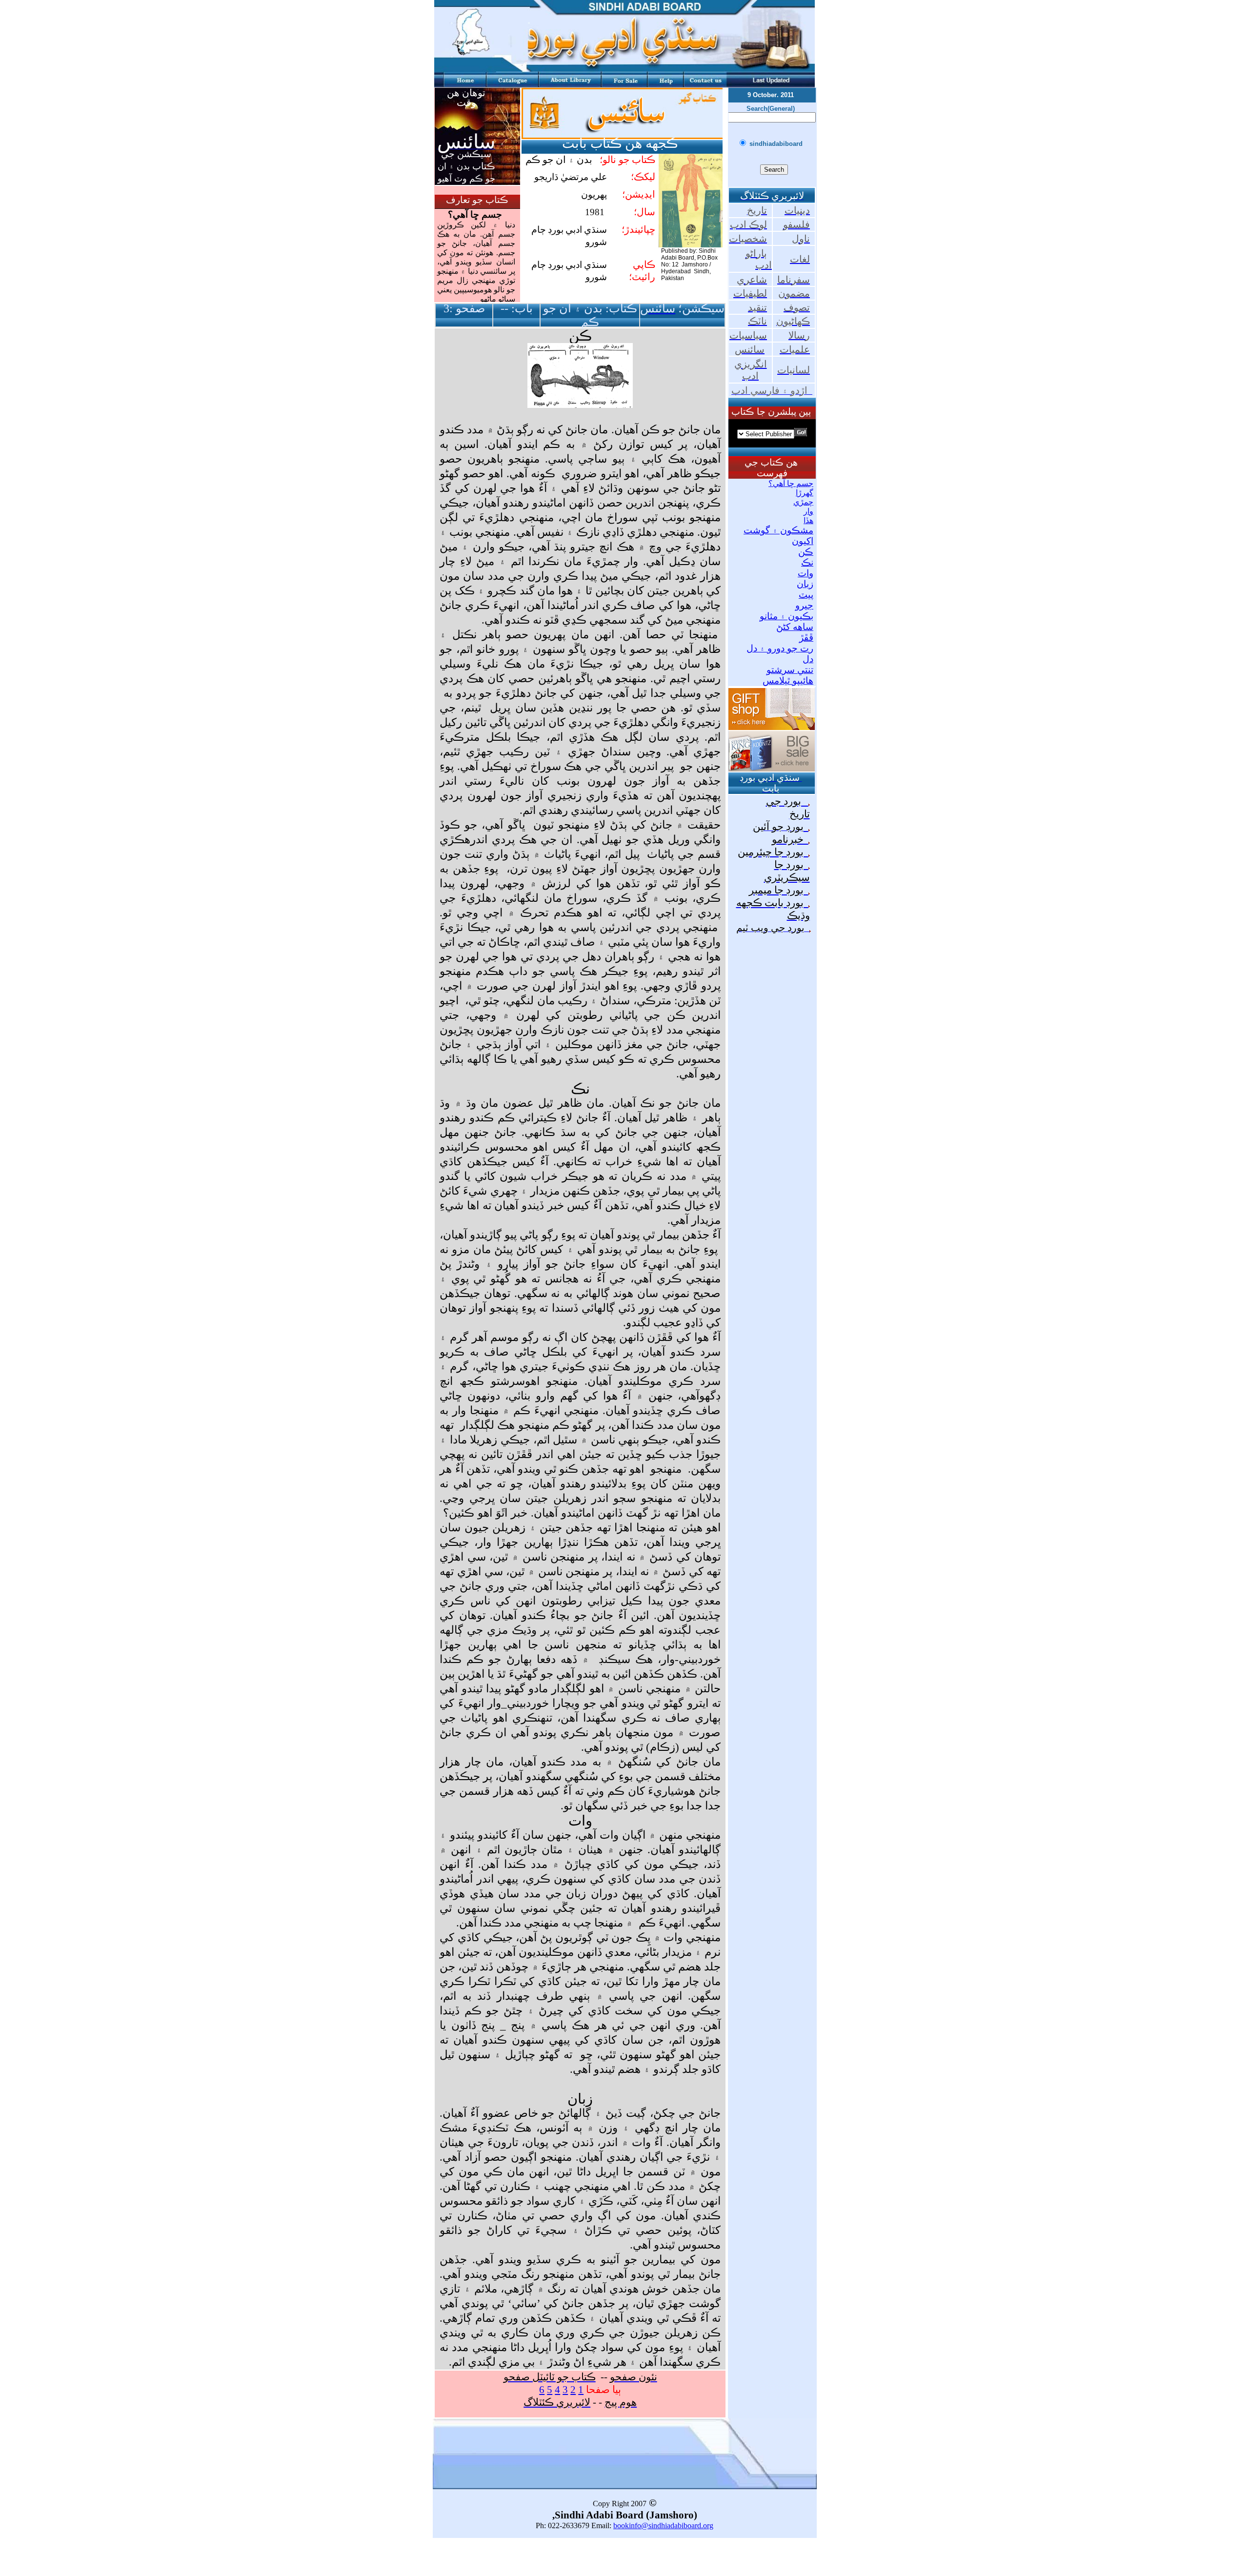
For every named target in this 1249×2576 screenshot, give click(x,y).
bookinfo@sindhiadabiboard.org (663, 2525)
